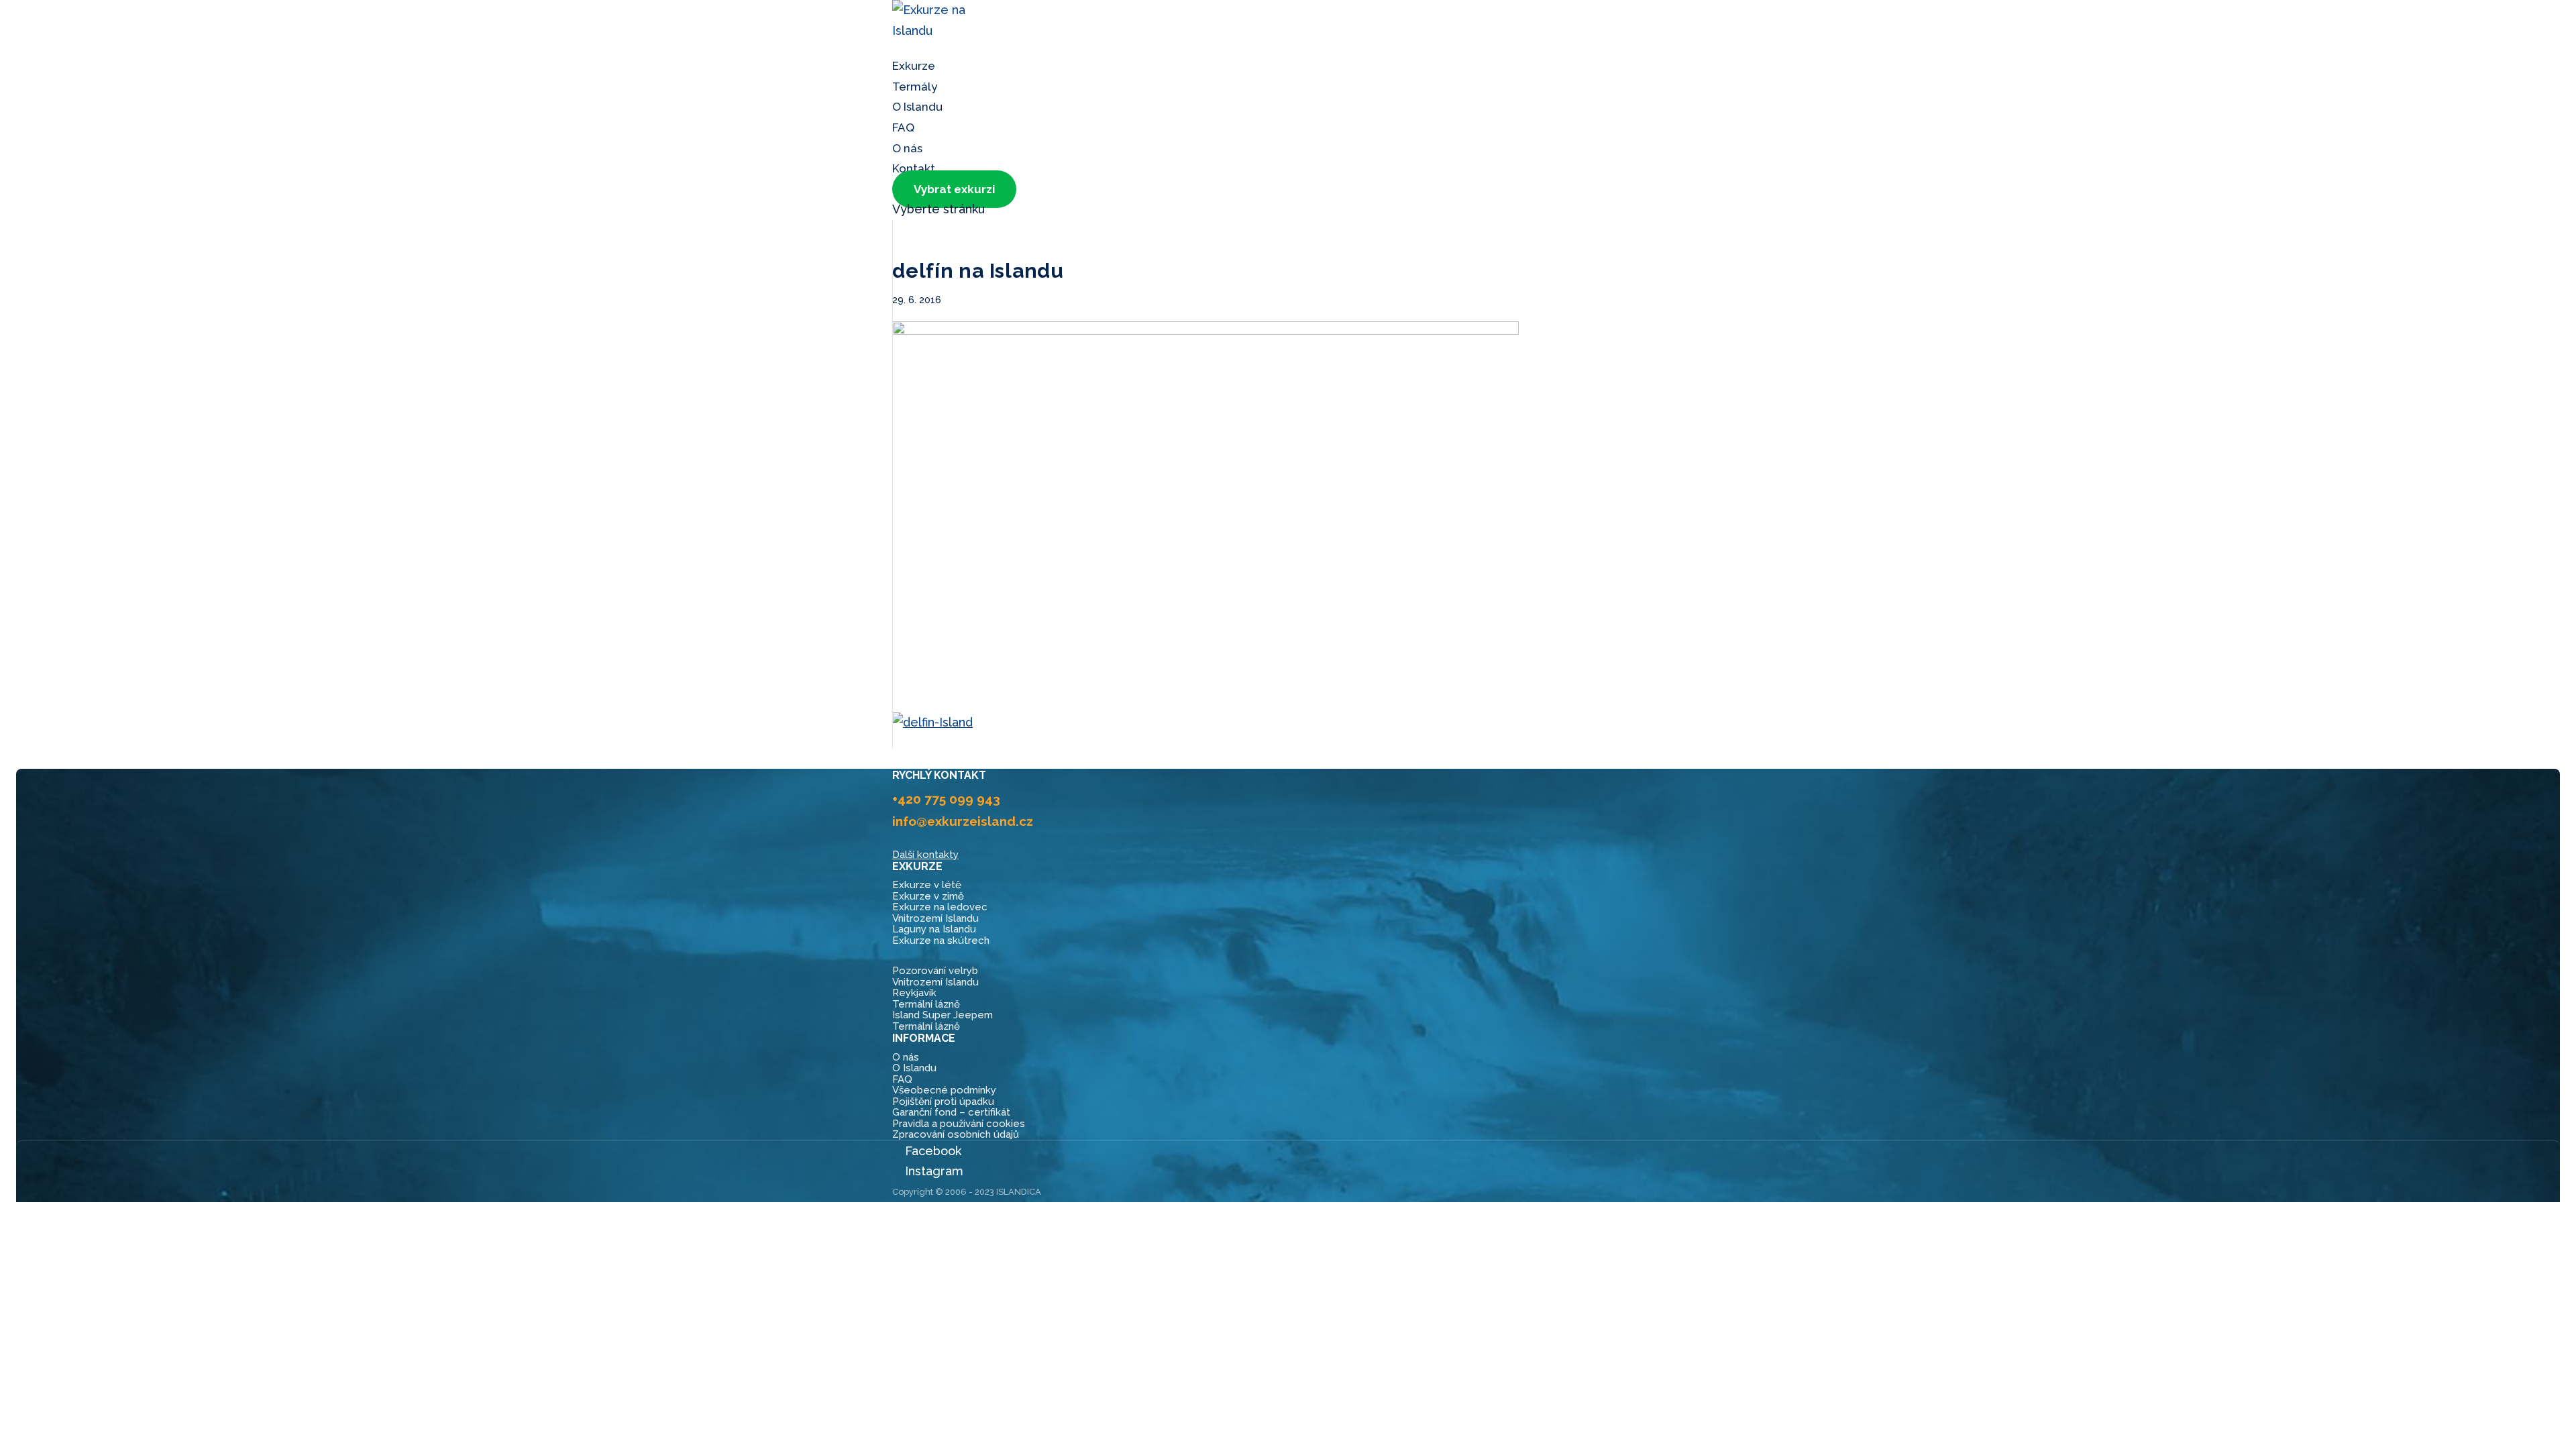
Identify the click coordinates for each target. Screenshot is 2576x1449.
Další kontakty (925, 855)
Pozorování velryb (935, 971)
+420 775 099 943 (946, 799)
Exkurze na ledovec (940, 907)
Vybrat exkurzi (954, 189)
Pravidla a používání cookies (959, 1124)
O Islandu (917, 107)
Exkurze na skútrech (941, 941)
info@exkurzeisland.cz (963, 821)
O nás (906, 1057)
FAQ (902, 1079)
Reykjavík (914, 993)
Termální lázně (926, 1004)
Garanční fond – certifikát (951, 1112)
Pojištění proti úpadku (943, 1102)
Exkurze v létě (927, 885)
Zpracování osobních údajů (956, 1134)
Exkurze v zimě (928, 896)
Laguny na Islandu (934, 929)
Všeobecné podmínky (944, 1090)
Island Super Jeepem (943, 1015)
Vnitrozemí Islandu (935, 918)
